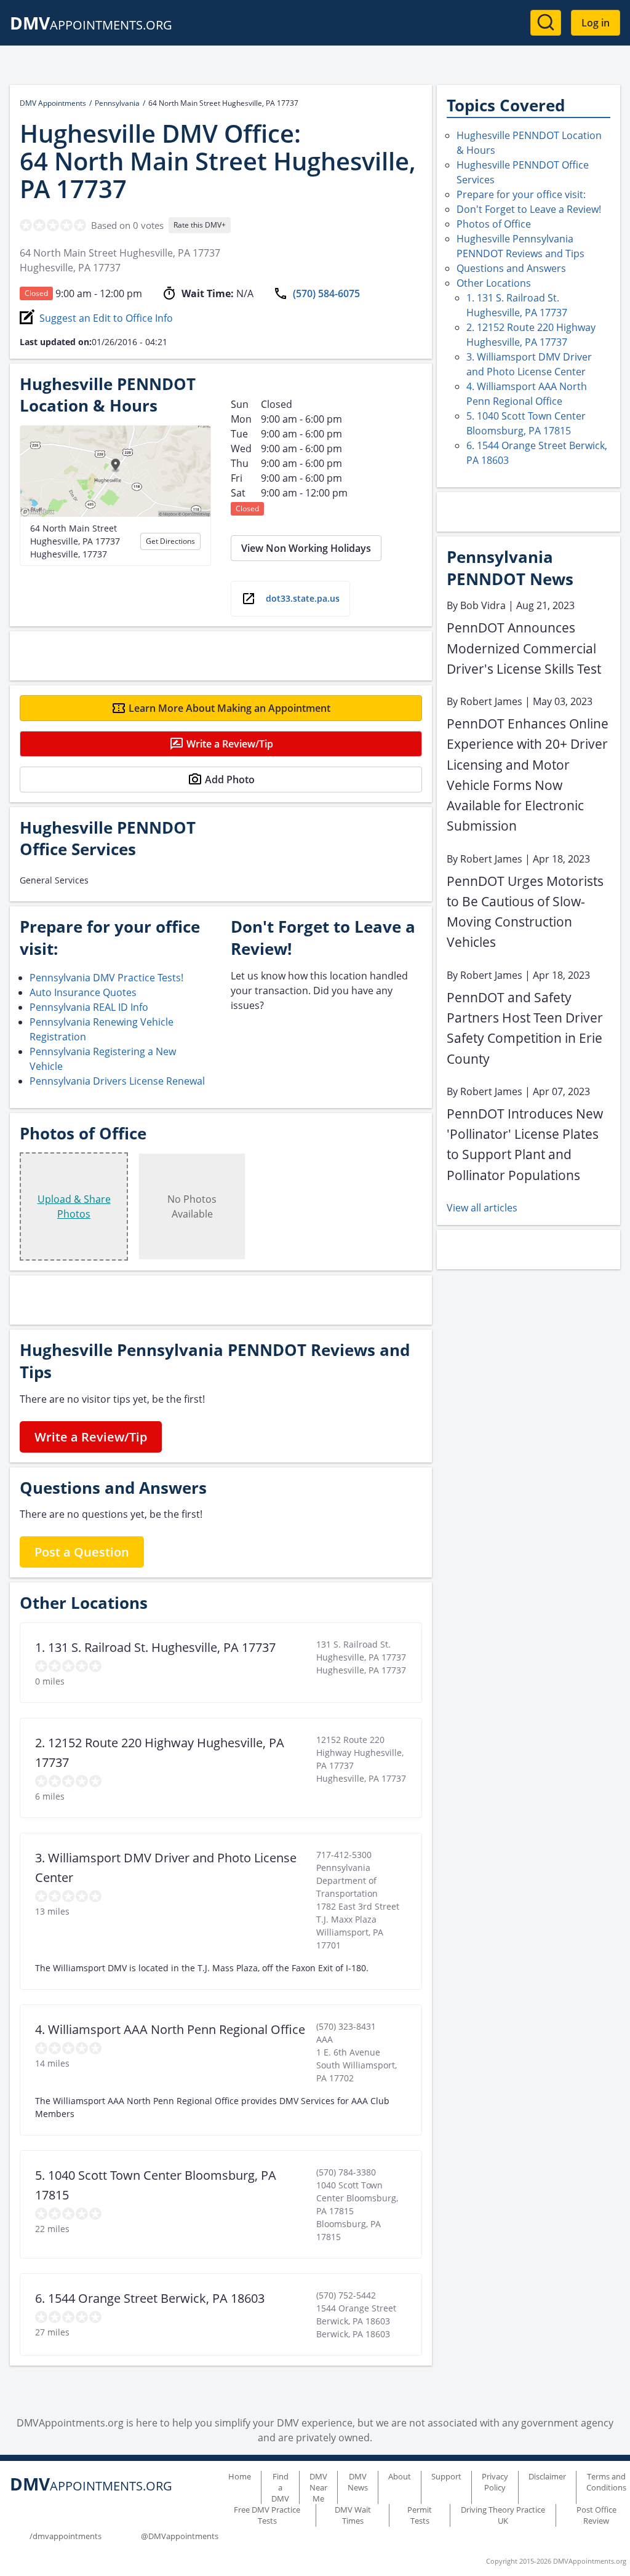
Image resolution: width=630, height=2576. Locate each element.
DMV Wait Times (353, 2515)
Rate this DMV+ (200, 225)
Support (446, 2476)
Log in (596, 23)
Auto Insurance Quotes (83, 992)
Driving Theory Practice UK (503, 2515)
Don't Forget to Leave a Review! (529, 209)
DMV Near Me (318, 2487)
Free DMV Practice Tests (267, 2515)
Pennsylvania (117, 103)
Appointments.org (91, 25)
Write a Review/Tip (230, 744)
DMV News (358, 2482)
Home (240, 2476)
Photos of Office (494, 224)
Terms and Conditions (606, 2482)
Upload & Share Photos (74, 1206)
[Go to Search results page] (546, 23)
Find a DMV (280, 2487)
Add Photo (230, 780)
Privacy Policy (495, 2482)
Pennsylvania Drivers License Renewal (117, 1081)
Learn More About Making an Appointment (229, 708)
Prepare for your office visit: (521, 194)
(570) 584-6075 (326, 293)
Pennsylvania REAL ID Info (89, 1007)
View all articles (482, 1208)
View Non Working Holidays (306, 548)
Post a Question (82, 1552)
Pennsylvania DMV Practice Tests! (106, 978)
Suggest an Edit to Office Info (106, 318)
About (400, 2476)
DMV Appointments (53, 103)
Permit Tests (420, 2515)
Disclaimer (547, 2476)
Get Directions (170, 541)
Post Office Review (596, 2515)
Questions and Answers (511, 268)
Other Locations (494, 283)
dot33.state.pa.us (303, 598)
